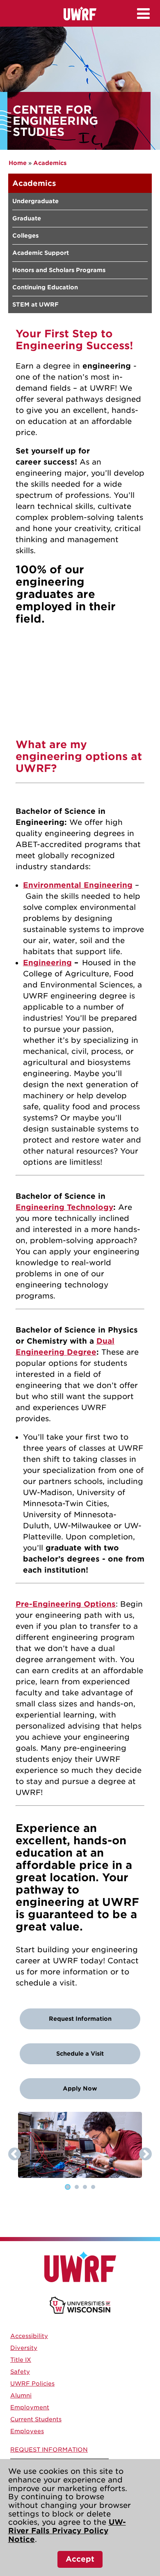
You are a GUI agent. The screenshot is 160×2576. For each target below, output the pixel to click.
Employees (27, 2431)
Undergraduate (35, 201)
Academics (50, 163)
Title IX (21, 2360)
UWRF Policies (32, 2384)
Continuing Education (45, 287)
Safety (20, 2372)
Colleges (25, 236)
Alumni (21, 2395)
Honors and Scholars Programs (59, 270)
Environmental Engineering (78, 885)
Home (18, 163)
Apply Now (80, 2088)
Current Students (36, 2419)
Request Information (80, 2019)
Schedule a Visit (80, 2054)
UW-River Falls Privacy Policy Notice (67, 2530)
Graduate (27, 218)
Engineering (47, 963)
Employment (30, 2407)
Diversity (24, 2348)
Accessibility (29, 2336)
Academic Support (41, 253)
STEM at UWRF (35, 305)
